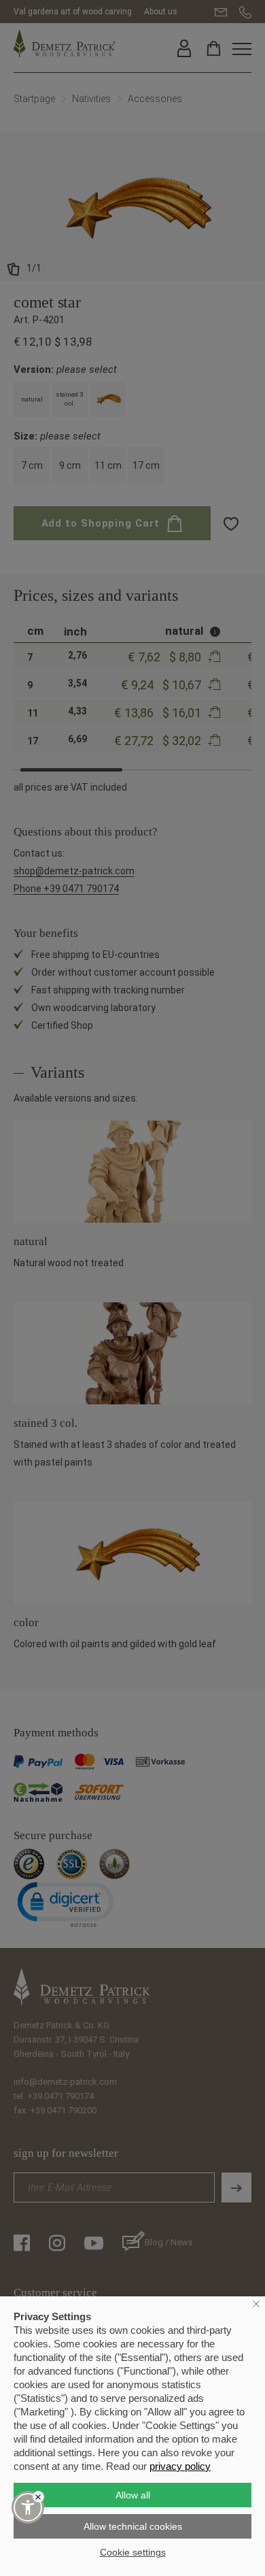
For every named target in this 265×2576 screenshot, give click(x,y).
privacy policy (180, 2466)
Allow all (133, 2495)
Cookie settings (133, 2552)
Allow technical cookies (133, 2526)
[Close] (38, 2497)
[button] (28, 2507)
